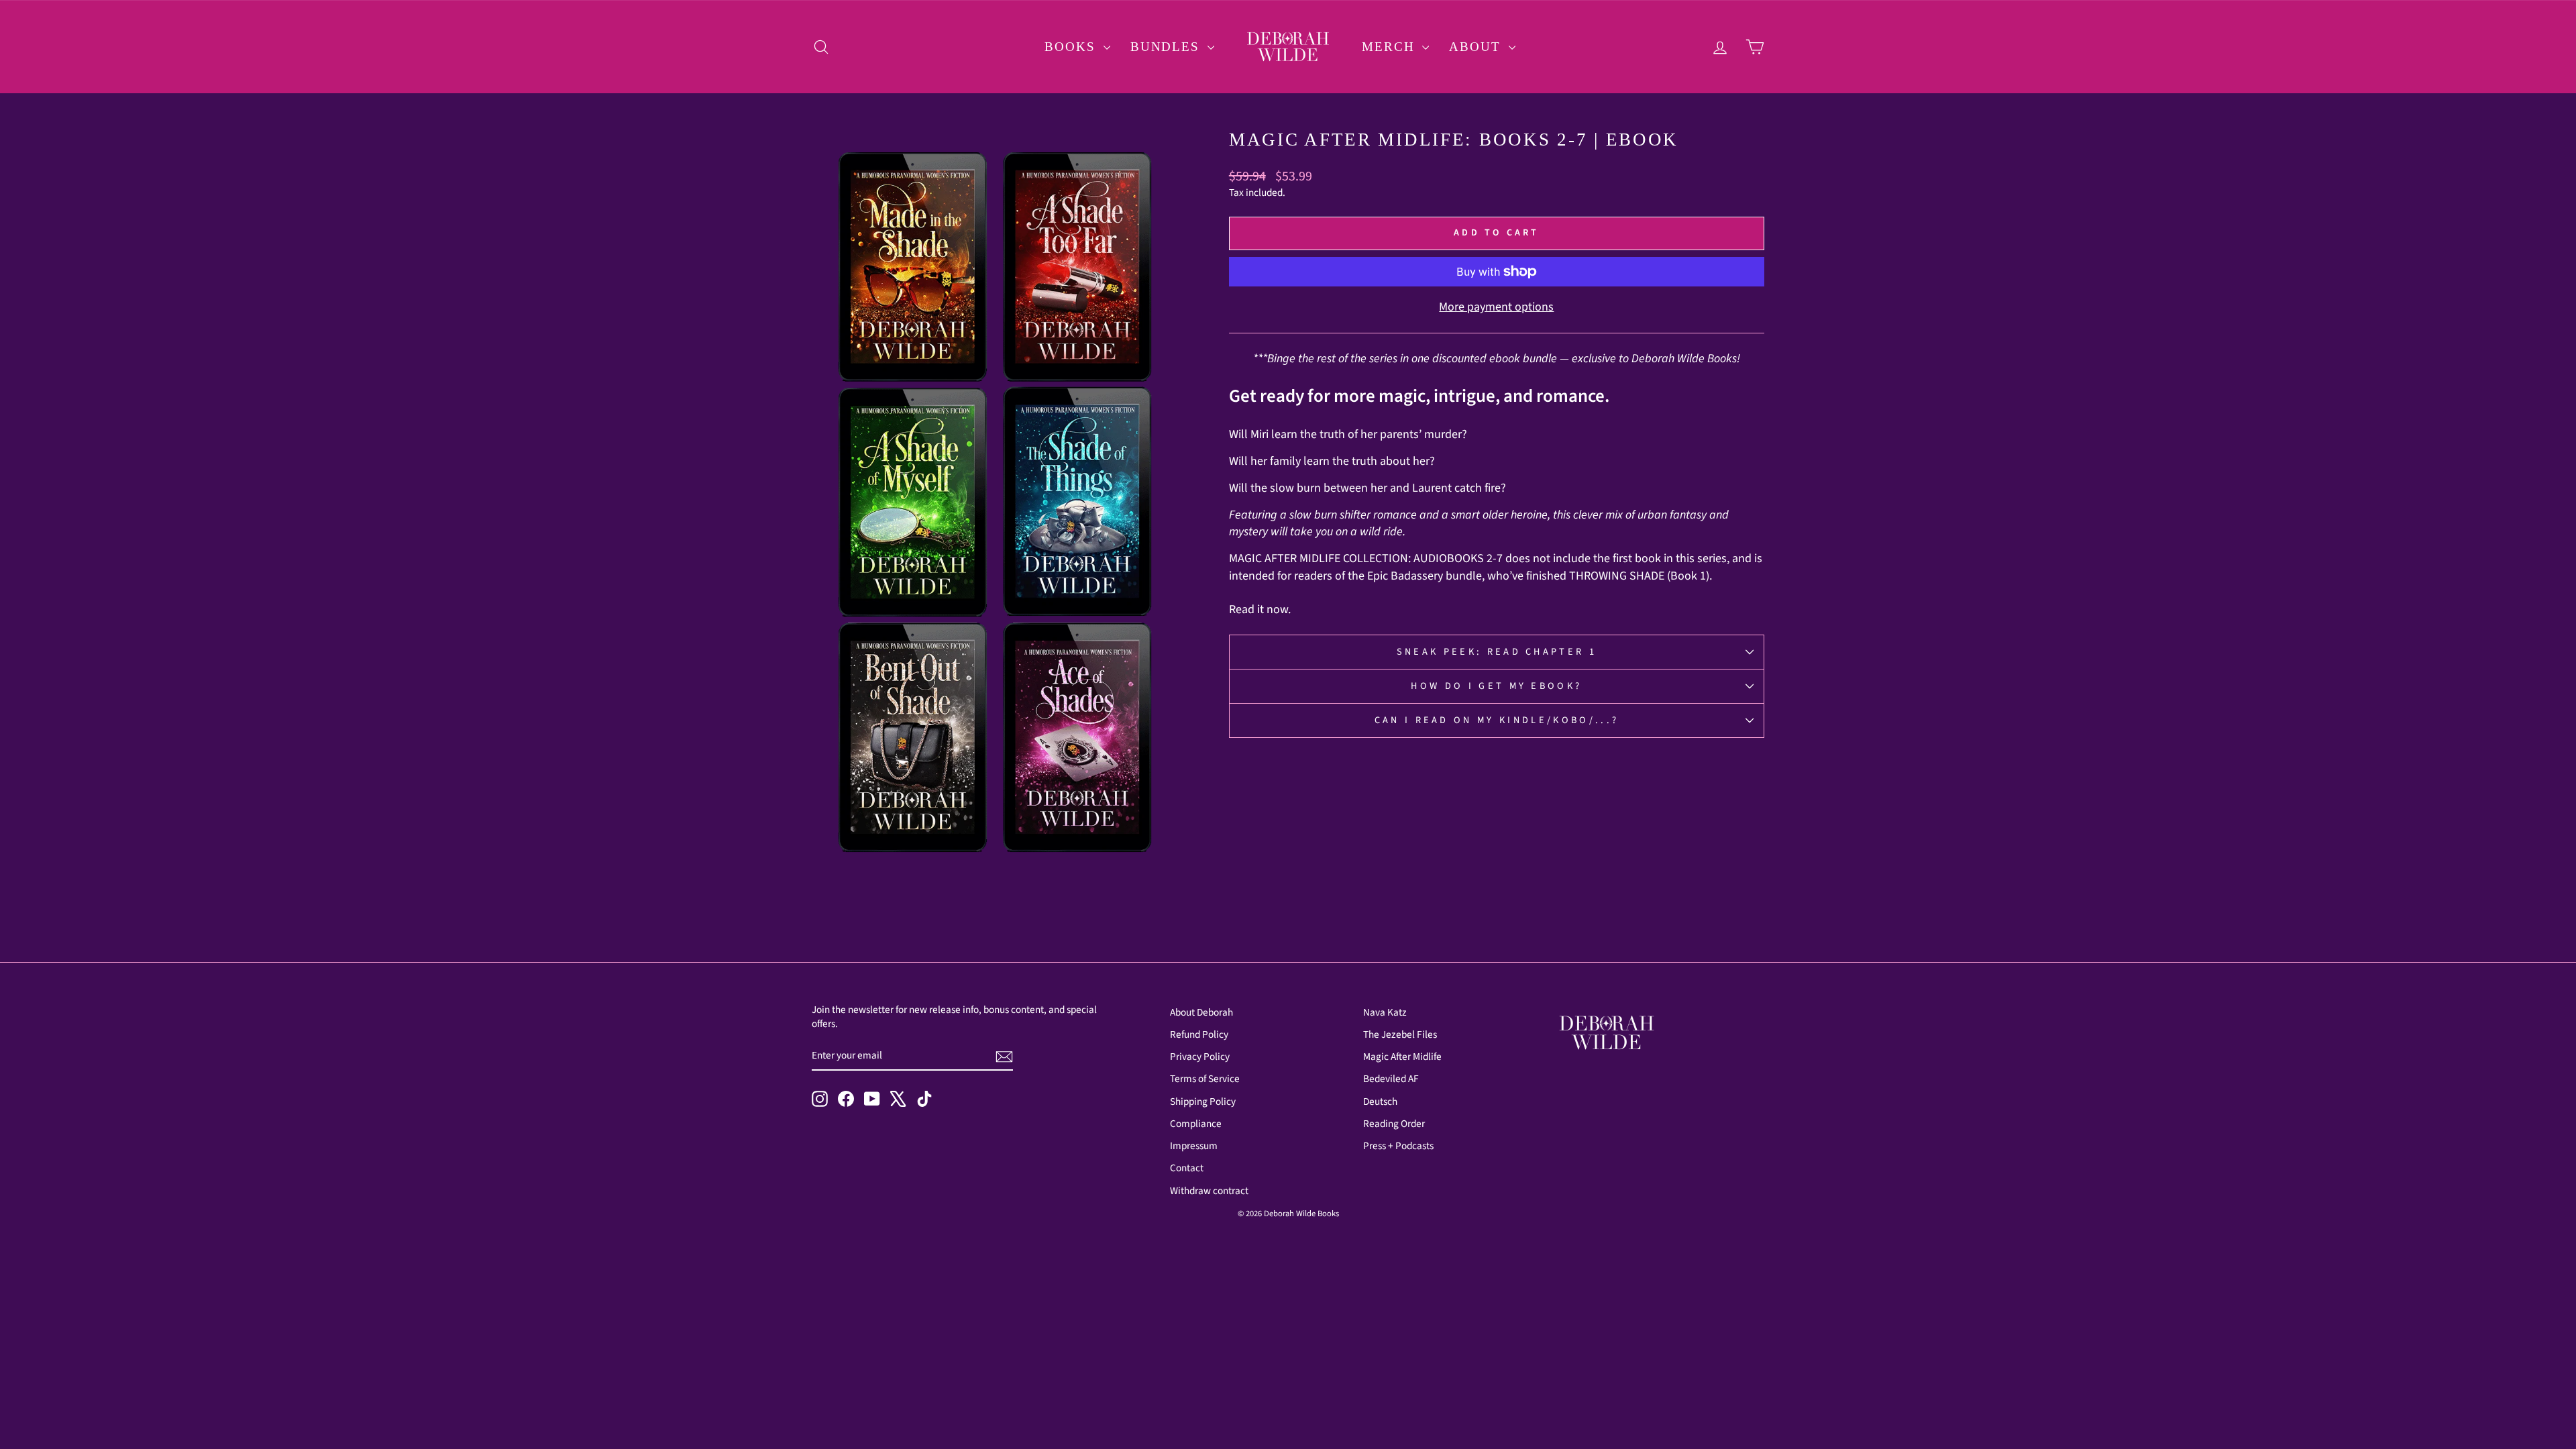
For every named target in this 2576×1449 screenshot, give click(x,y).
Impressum (1194, 1146)
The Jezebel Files (1400, 1034)
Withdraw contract (1209, 1191)
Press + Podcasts (1398, 1146)
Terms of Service (1205, 1079)
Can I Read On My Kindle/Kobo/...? (1497, 720)
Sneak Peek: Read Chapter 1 (1497, 652)
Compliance (1196, 1124)
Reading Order (1394, 1124)
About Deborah (1201, 1012)
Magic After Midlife (1402, 1057)
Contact (1187, 1168)
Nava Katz (1385, 1012)
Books (1072, 47)
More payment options (1496, 307)
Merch (1390, 47)
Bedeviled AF (1391, 1079)
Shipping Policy (1203, 1102)
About (1477, 47)
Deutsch (1380, 1102)
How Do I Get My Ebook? (1496, 686)
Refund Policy (1199, 1034)
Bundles (1167, 47)
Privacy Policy (1200, 1057)
